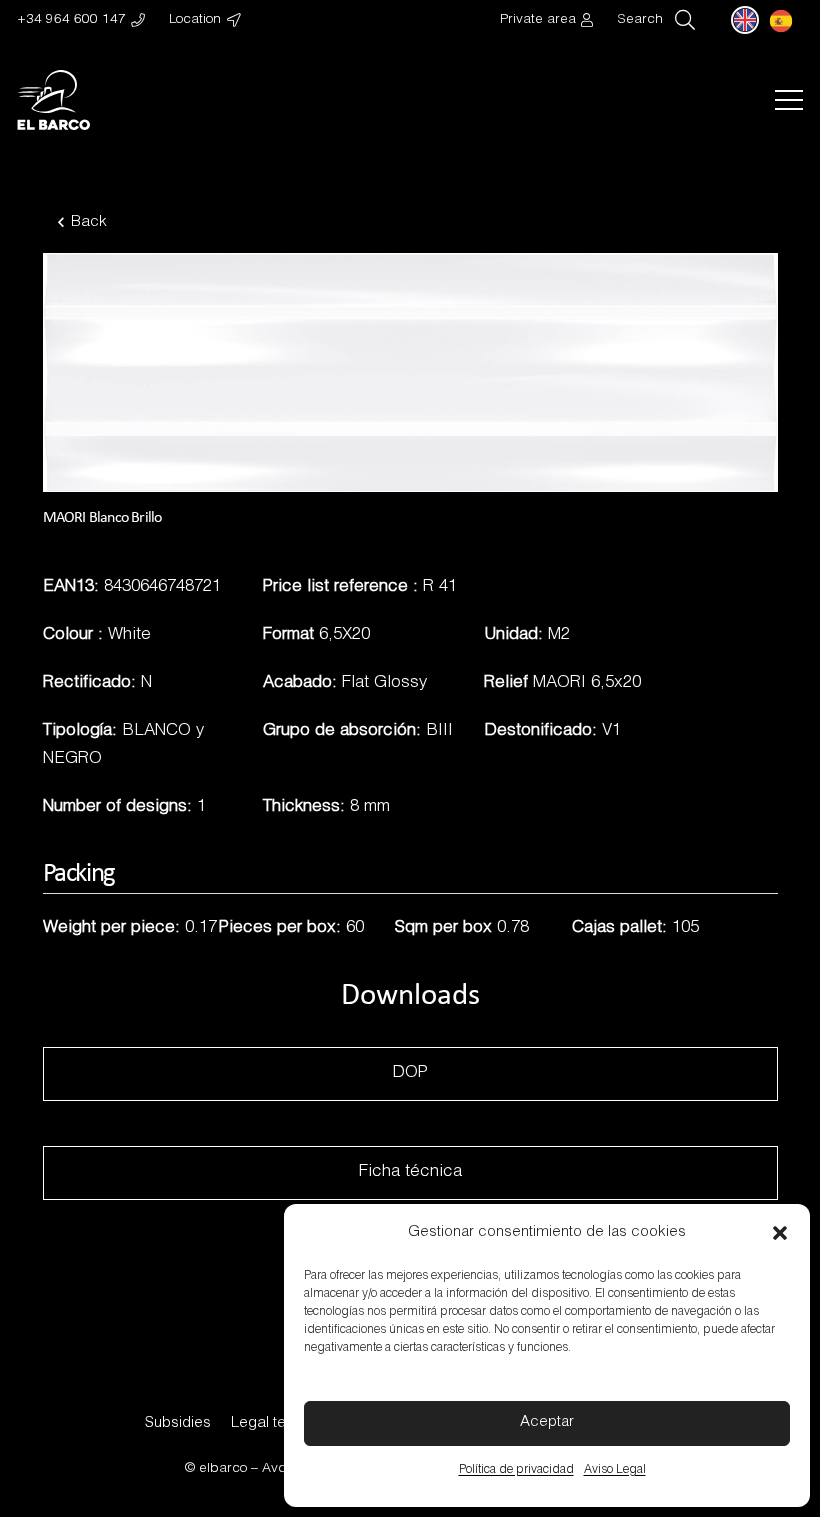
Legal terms (271, 1423)
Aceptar (547, 1422)
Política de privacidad (516, 1470)
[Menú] (788, 100)
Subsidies (178, 1423)
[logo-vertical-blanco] (53, 100)
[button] (780, 1233)
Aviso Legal (615, 1470)
